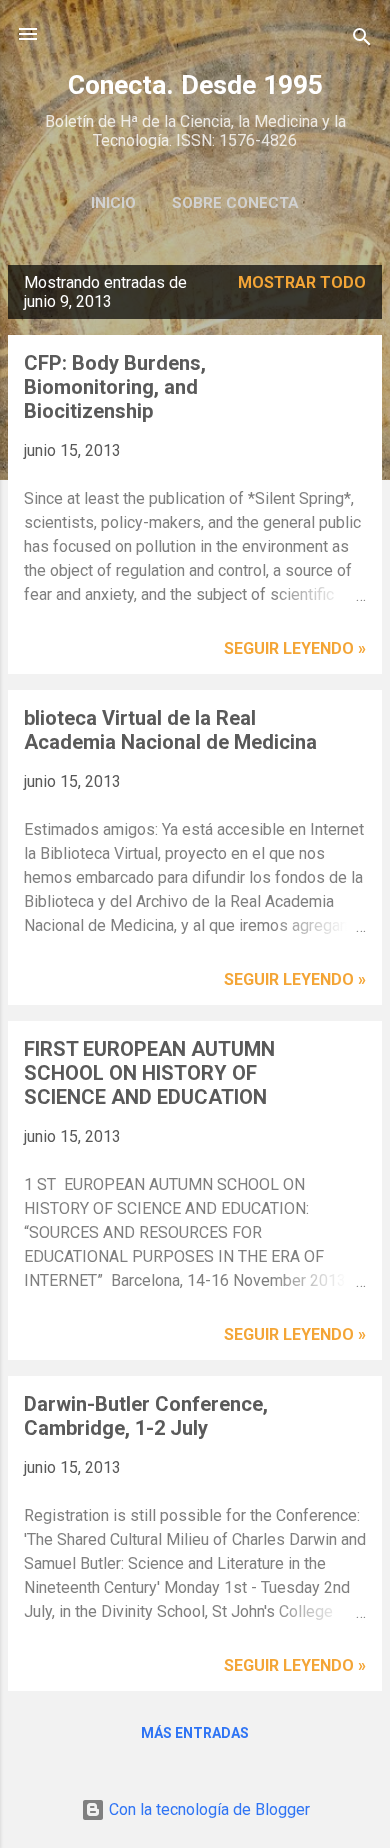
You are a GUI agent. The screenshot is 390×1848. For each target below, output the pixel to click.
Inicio (113, 203)
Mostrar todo (302, 282)
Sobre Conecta (235, 203)
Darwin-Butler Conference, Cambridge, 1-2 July (146, 1416)
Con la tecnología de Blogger (207, 1809)
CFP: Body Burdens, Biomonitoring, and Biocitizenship (115, 387)
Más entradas (195, 1733)
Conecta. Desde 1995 (195, 85)
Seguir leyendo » (295, 648)
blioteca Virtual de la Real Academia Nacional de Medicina (170, 730)
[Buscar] (362, 40)
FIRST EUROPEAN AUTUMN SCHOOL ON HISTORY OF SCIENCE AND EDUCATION (149, 1073)
